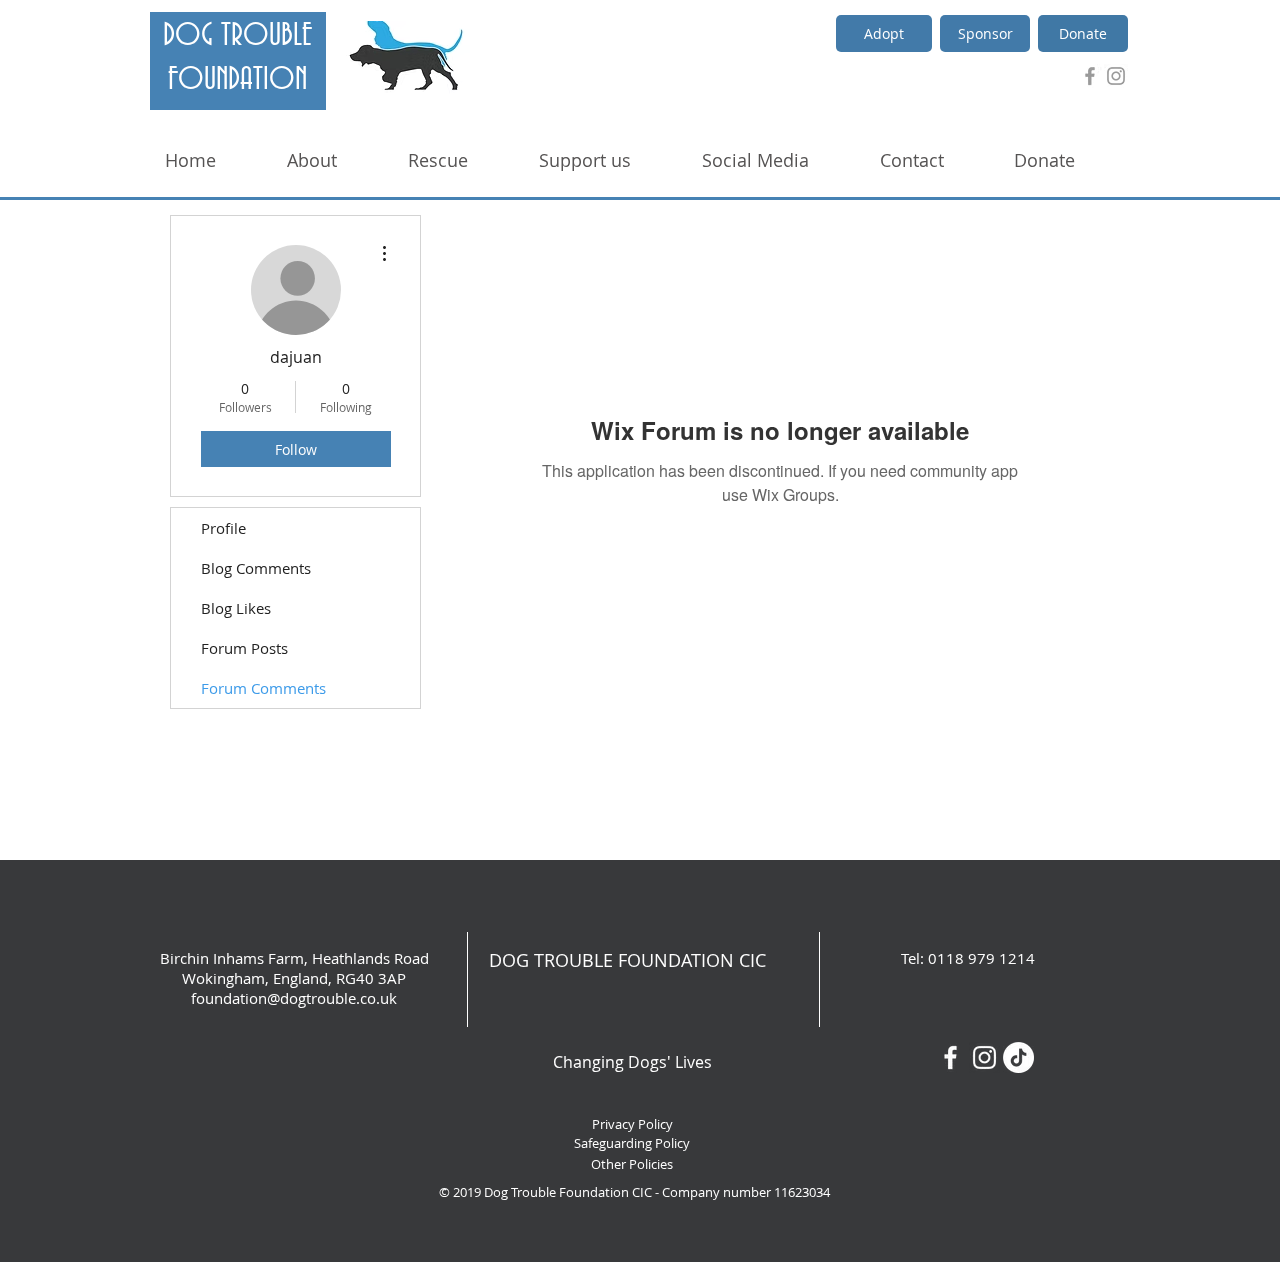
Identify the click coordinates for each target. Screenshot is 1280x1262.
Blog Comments (256, 568)
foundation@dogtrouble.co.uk (294, 998)
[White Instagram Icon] (984, 1057)
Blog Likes (236, 608)
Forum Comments (263, 688)
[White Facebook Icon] (950, 1057)
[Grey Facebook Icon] (1090, 76)
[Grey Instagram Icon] (1116, 76)
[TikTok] (1018, 1057)
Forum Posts (244, 648)
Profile (223, 528)
